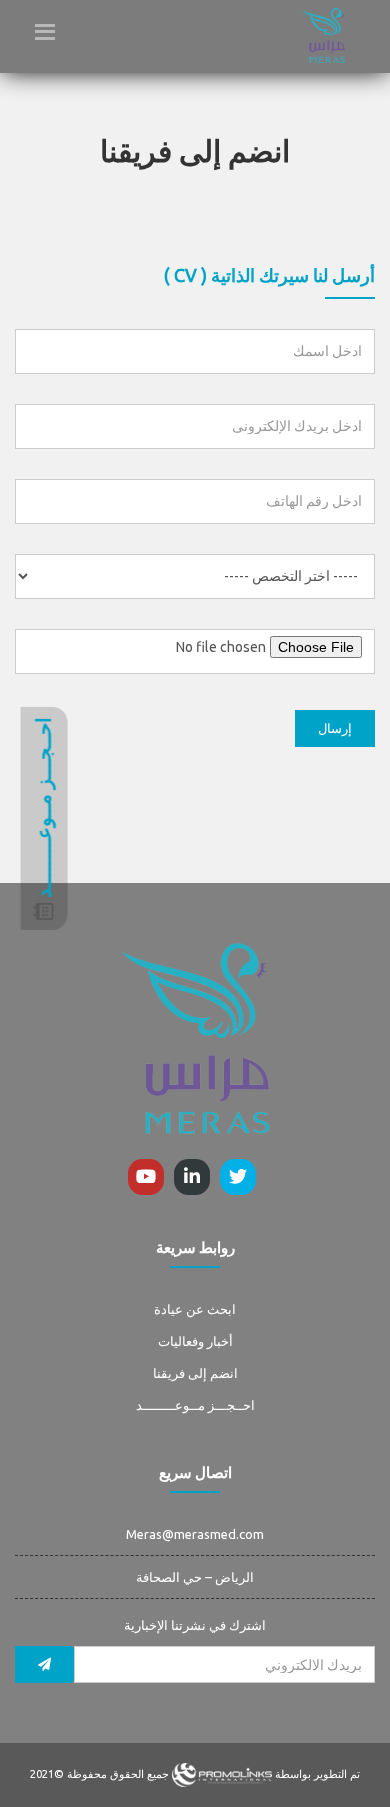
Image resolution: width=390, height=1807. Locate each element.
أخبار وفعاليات (195, 1341)
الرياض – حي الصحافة (195, 1577)
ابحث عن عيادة (195, 1309)
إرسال (335, 728)
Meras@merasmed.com (195, 1534)
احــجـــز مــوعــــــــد (195, 1405)
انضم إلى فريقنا (195, 1373)
